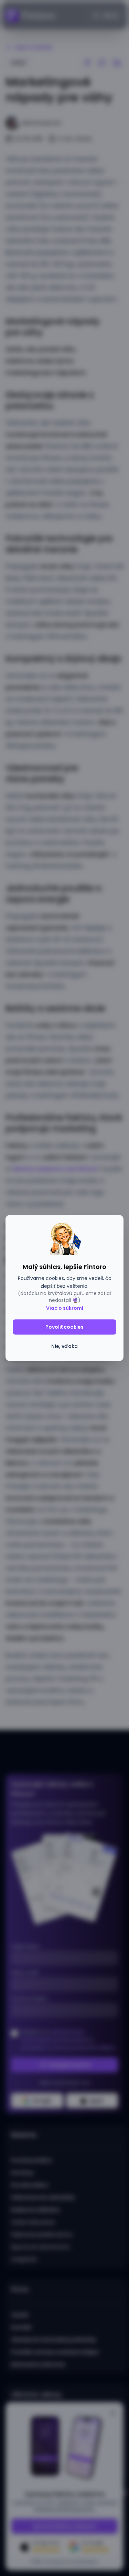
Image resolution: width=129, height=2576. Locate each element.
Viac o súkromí (65, 1308)
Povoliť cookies (64, 1327)
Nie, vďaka (64, 1346)
